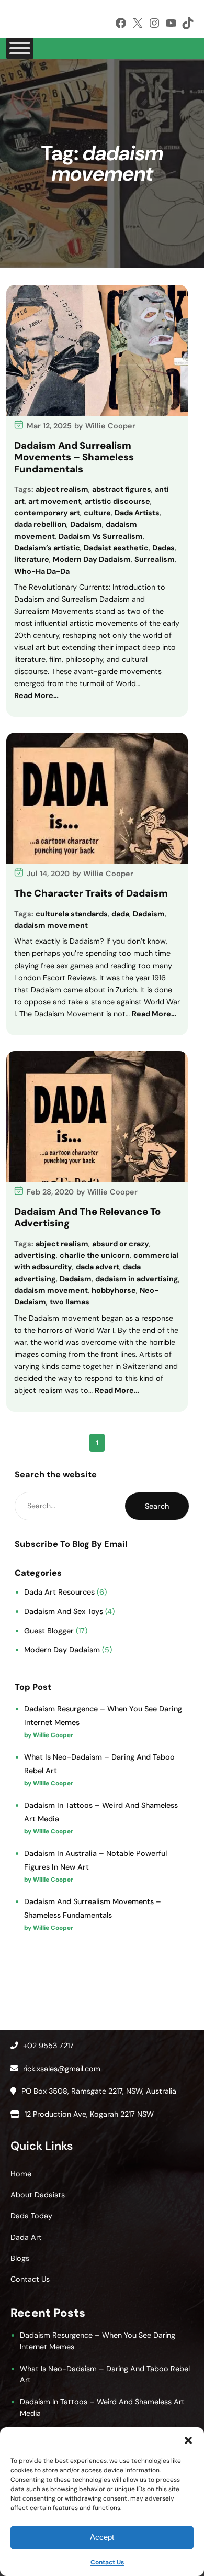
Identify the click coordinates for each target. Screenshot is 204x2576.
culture (97, 513)
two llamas (70, 1302)
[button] (188, 2440)
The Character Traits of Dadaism (91, 893)
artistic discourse (117, 501)
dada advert (98, 1267)
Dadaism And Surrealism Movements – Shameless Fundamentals (74, 457)
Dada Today (31, 2216)
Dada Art (26, 2237)
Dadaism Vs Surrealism (101, 536)
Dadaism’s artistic (47, 548)
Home (21, 2174)
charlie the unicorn (95, 1255)
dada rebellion (40, 524)
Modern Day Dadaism (92, 559)
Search (157, 1506)
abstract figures (122, 489)
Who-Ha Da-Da (42, 571)
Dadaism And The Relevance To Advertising (87, 1218)
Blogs (20, 2258)
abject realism (62, 489)
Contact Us (107, 2562)
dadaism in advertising (137, 1279)
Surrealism (155, 559)
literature (32, 559)
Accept (102, 2537)
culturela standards (72, 914)
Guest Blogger (49, 1631)
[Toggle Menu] (20, 48)
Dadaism (86, 524)
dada (120, 914)
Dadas (163, 548)
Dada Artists (137, 513)
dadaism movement (51, 925)
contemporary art (47, 513)
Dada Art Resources (59, 1592)
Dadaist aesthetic (116, 548)
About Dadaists (38, 2195)
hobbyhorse (114, 1290)
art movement (55, 501)
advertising (35, 1255)
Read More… (36, 695)
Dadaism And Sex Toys (64, 1611)
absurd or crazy (121, 1244)
